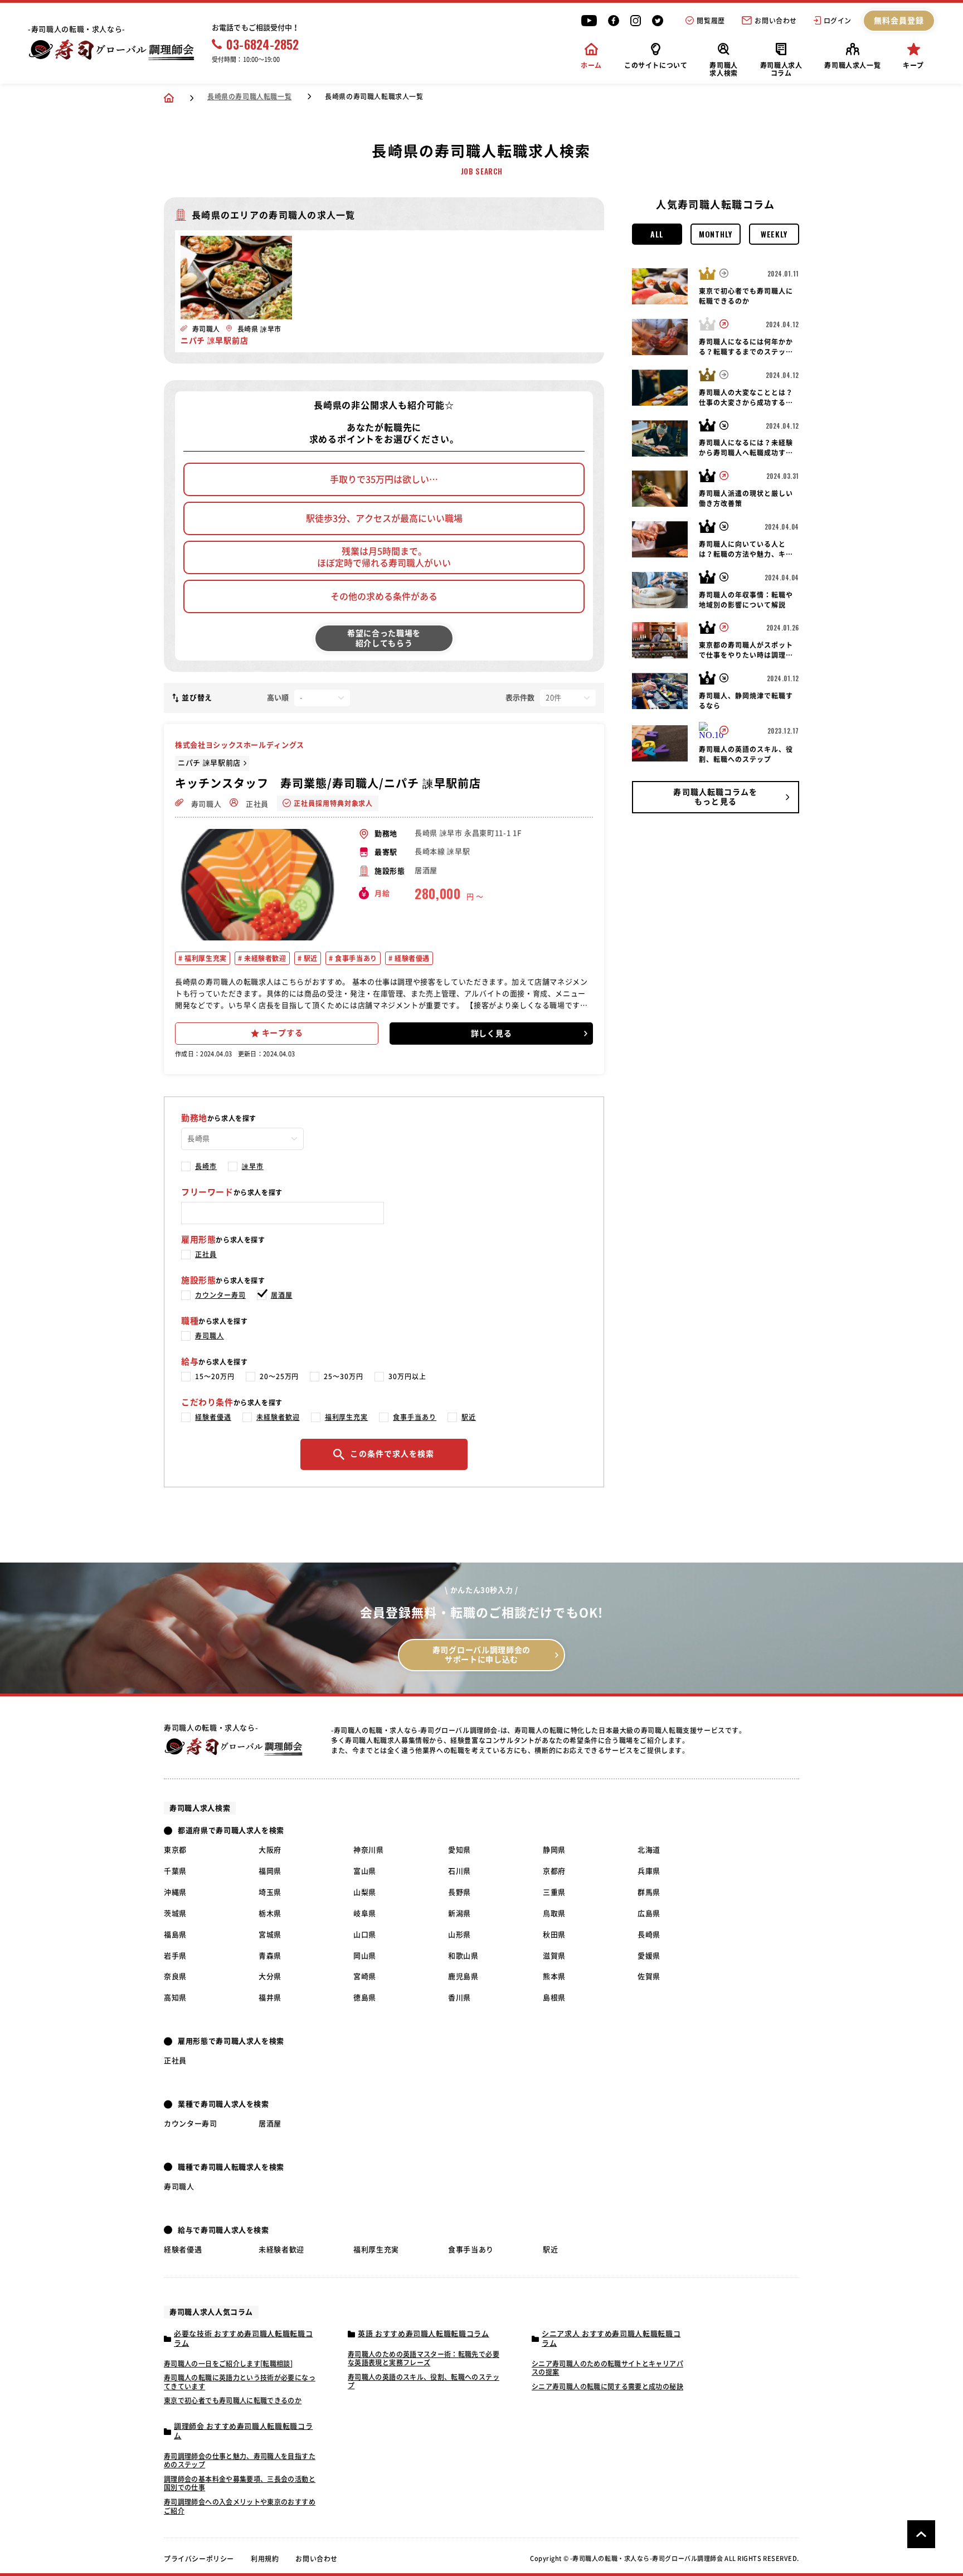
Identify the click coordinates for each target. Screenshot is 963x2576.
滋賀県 (554, 1956)
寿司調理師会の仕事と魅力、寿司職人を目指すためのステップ (240, 2461)
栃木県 (270, 1913)
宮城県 (270, 1935)
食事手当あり (355, 958)
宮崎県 (365, 1976)
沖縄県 (175, 1892)
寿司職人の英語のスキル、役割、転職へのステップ (424, 2381)
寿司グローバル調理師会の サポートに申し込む (481, 1655)
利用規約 (265, 2559)
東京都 (175, 1850)
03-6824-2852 (263, 44)
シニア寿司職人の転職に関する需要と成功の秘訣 (607, 2386)
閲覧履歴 (711, 21)
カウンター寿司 (220, 1295)
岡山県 (365, 1956)
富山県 (365, 1871)
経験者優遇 (411, 958)
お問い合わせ (776, 21)
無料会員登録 (899, 21)
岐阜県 (365, 1913)
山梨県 (365, 1892)
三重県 (554, 1892)
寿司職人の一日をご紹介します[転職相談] (228, 2364)
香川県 (459, 1998)
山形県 (459, 1935)
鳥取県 (554, 1913)
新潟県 (459, 1913)
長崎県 (649, 1935)
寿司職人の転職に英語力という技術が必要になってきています (240, 2382)
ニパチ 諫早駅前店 (209, 763)
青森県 (270, 1956)
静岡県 (554, 1850)
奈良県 (175, 1976)
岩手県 (175, 1956)
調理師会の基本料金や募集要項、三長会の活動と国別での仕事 (240, 2483)
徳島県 (365, 1998)
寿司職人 (205, 804)
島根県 (554, 1998)
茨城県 (175, 1913)
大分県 (270, 1976)
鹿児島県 (463, 1976)
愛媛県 (649, 1956)
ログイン (838, 21)
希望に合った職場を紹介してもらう (384, 638)
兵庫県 (649, 1871)
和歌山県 (463, 1956)
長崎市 (206, 1166)
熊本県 (554, 1976)
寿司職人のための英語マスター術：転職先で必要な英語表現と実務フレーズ (424, 2359)
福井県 (270, 1998)
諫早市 (253, 1166)
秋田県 (554, 1935)
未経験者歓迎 (264, 958)
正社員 (256, 804)
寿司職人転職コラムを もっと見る (715, 797)
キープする (283, 1033)
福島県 (175, 1935)
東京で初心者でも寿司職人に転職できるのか (233, 2400)
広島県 (649, 1913)
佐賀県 (649, 1976)
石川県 (459, 1871)
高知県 (175, 1998)
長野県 (459, 1892)
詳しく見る (492, 1034)
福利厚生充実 (205, 958)
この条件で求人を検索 (392, 1454)
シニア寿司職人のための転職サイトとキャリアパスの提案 (607, 2368)
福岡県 (270, 1871)
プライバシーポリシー (199, 2559)
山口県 (365, 1935)
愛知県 (459, 1850)
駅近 (310, 958)
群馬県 (649, 1892)
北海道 (649, 1850)
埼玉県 (270, 1892)
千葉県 (175, 1871)
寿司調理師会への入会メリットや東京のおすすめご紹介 (240, 2506)
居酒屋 (282, 1295)
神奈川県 (369, 1850)
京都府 (554, 1871)
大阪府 (270, 1850)
